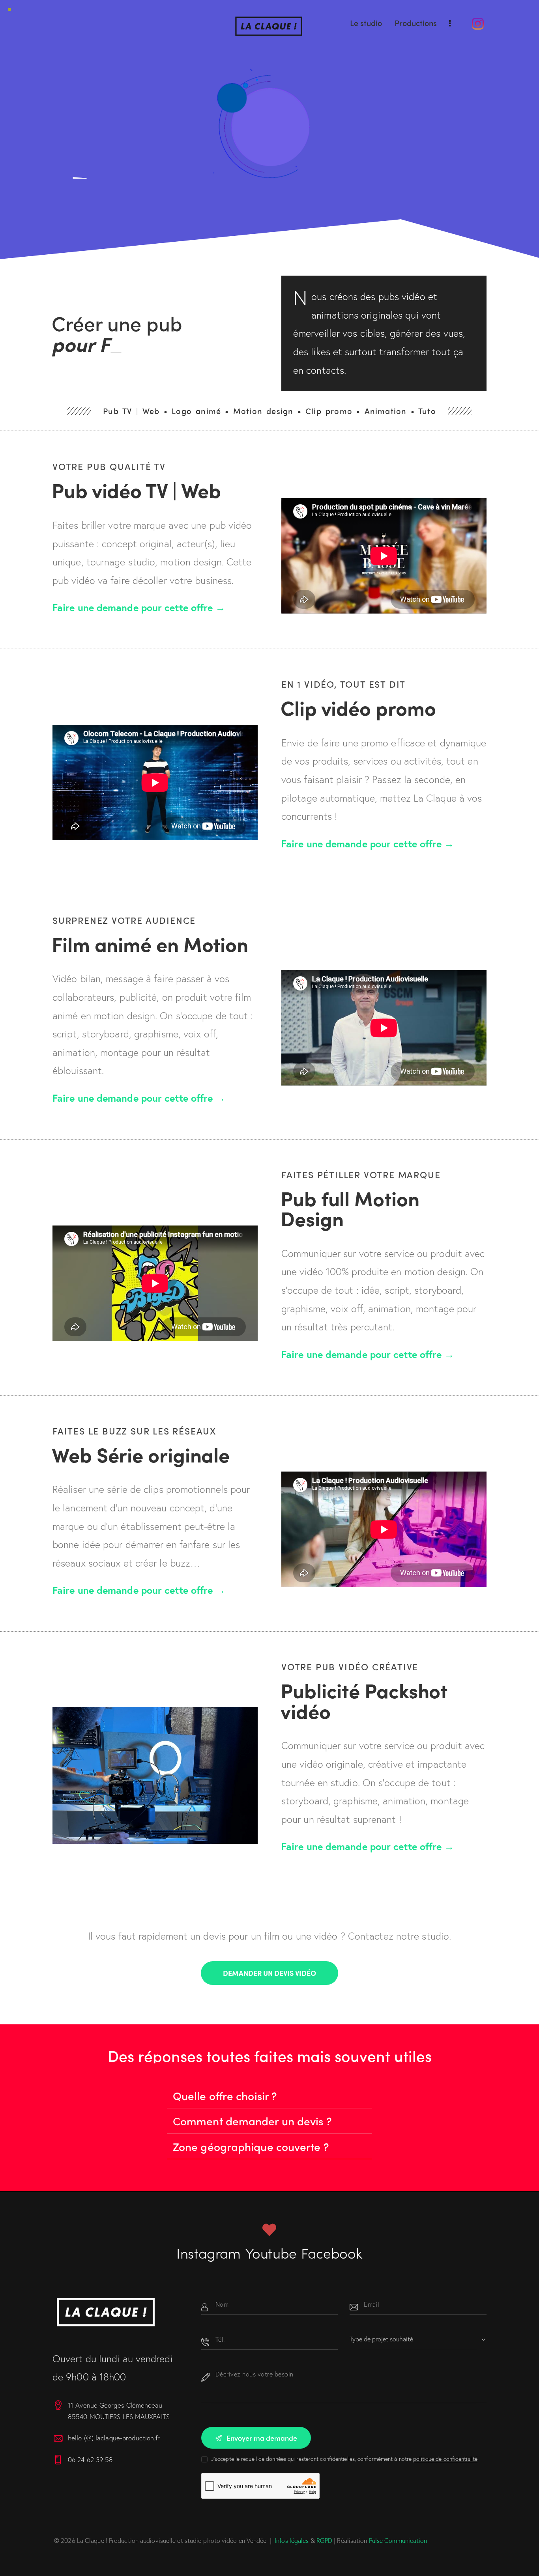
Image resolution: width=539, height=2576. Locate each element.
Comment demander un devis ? (252, 2121)
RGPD (324, 2540)
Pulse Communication (398, 2540)
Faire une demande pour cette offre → (139, 607)
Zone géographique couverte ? (251, 2146)
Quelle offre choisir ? (225, 2095)
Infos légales (292, 2540)
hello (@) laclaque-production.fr (114, 2438)
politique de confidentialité (445, 2459)
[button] (269, 2096)
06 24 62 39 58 (90, 2459)
